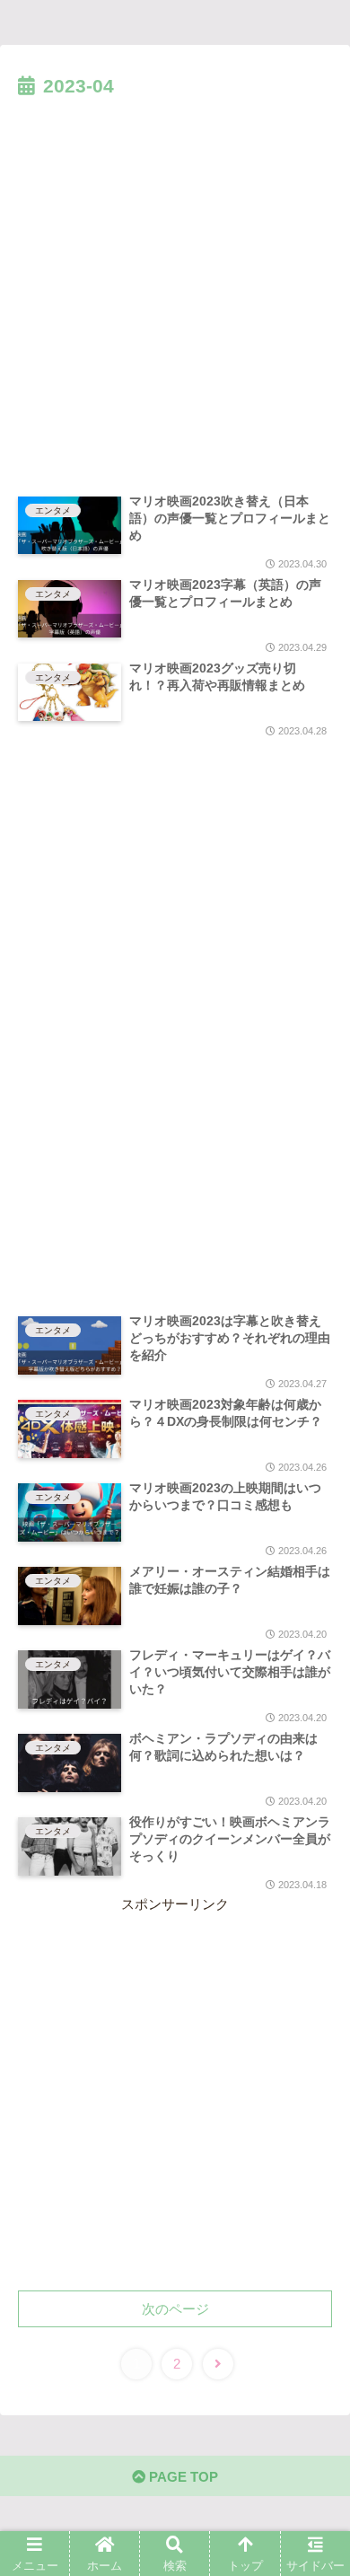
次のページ (175, 2309)
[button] (314, 1866)
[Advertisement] (175, 287)
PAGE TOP (182, 2477)
